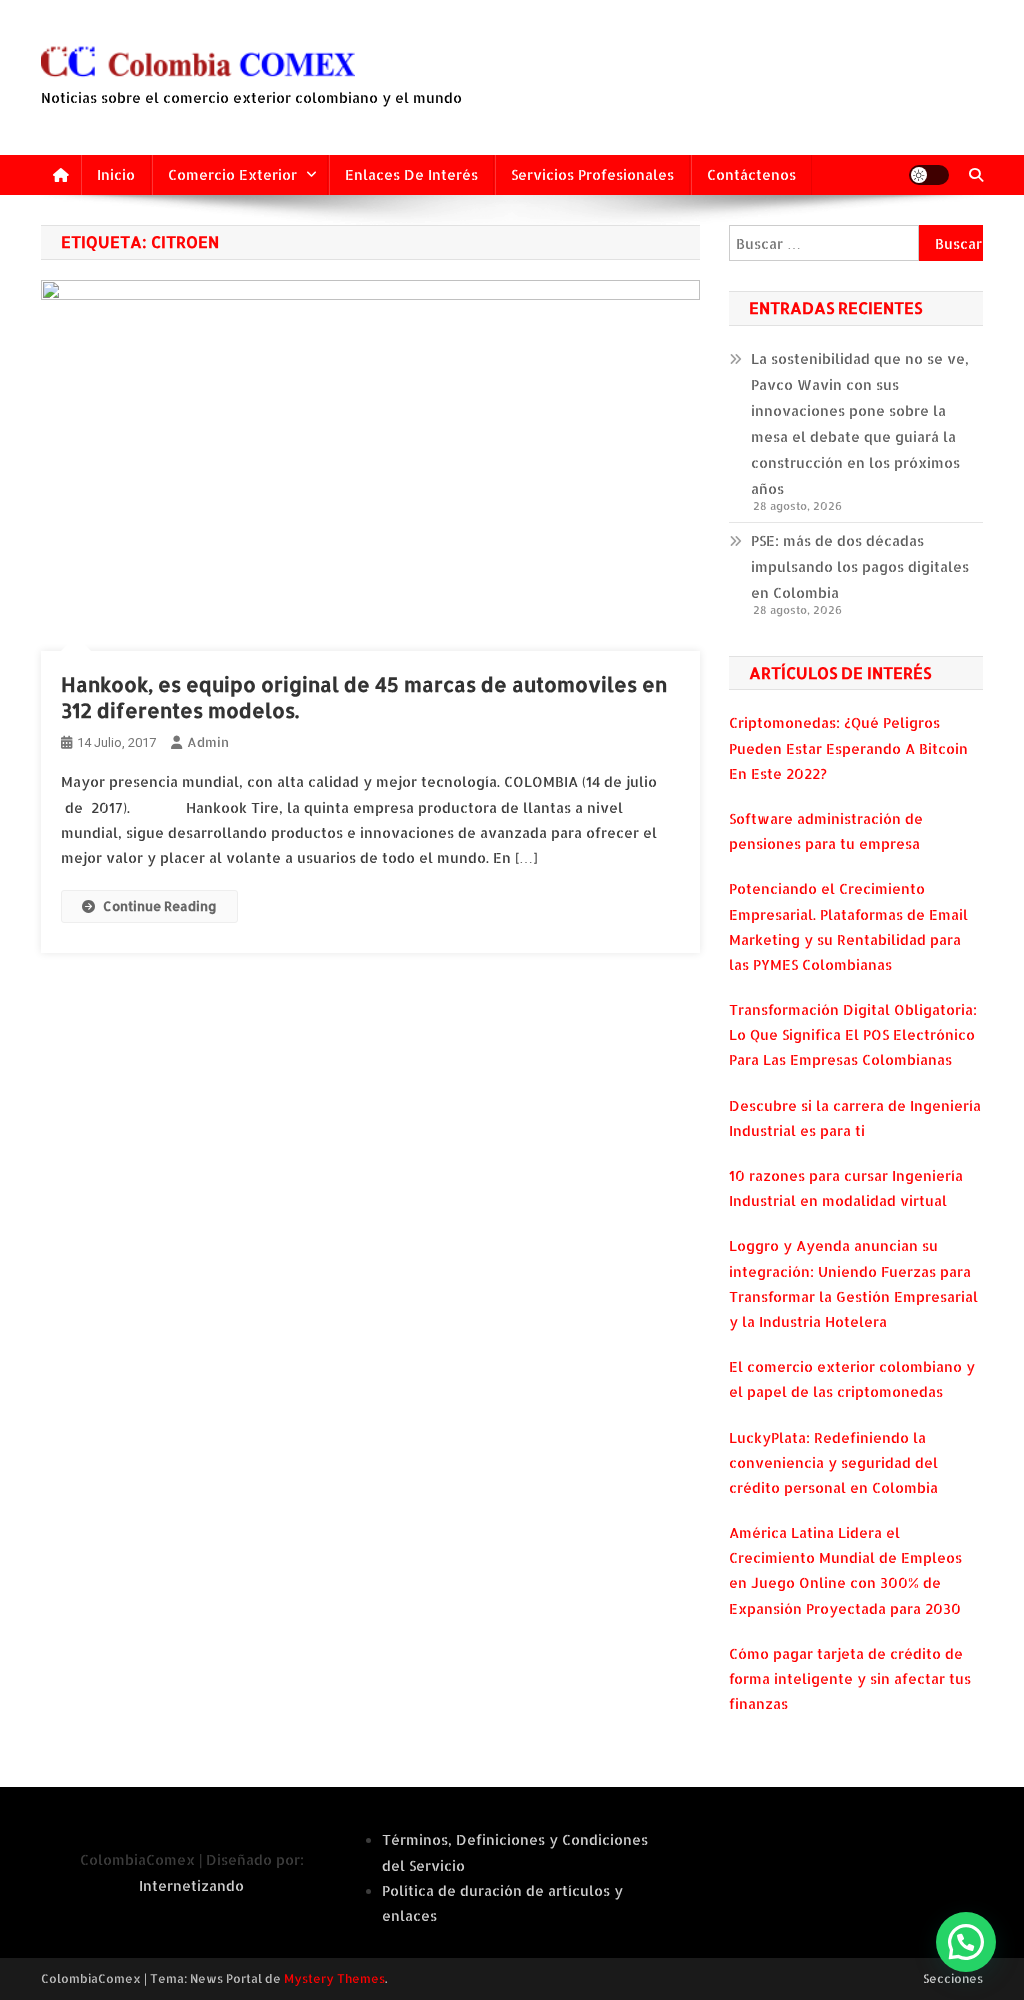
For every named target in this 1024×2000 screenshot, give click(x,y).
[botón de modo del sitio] (929, 175)
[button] (966, 1942)
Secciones (953, 1978)
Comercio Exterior (232, 174)
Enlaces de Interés (411, 174)
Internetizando (191, 1885)
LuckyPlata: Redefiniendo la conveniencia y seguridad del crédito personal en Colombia (833, 1462)
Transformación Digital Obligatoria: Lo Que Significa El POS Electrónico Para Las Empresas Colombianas (853, 1034)
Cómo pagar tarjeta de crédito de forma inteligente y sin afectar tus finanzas (850, 1678)
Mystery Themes (334, 1978)
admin (208, 742)
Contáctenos (751, 174)
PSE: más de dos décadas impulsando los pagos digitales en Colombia (860, 566)
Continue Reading (160, 906)
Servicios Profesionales (592, 174)
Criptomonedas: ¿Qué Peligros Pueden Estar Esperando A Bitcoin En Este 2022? (848, 747)
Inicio (116, 174)
